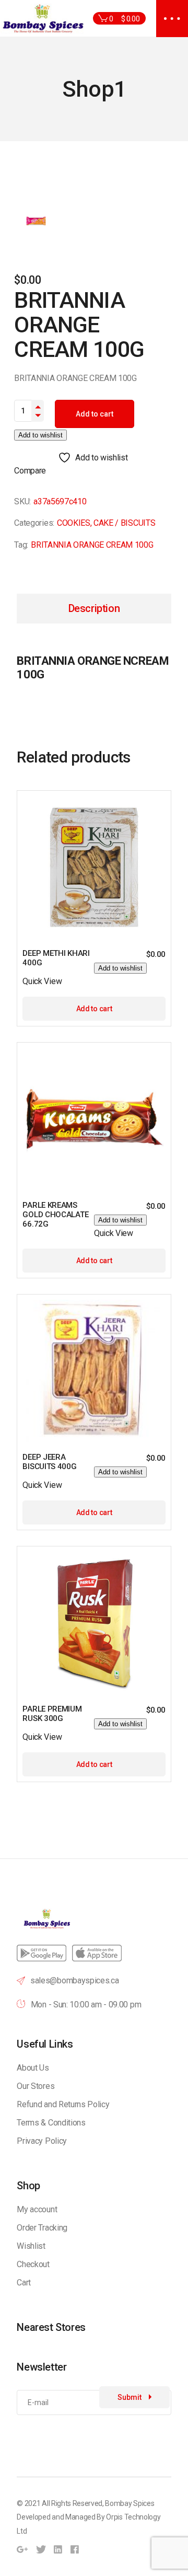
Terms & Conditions (51, 2123)
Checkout (33, 2264)
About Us (33, 2068)
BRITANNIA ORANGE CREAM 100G (92, 545)
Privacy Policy (42, 2141)
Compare (30, 471)
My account (37, 2209)
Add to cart (95, 414)
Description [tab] (94, 608)
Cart (24, 2283)
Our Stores (36, 2086)
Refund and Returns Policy (63, 2104)
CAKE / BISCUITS (124, 523)
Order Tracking (42, 2228)
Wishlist (31, 2246)
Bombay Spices (130, 2503)
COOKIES (74, 523)
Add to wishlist (40, 435)
